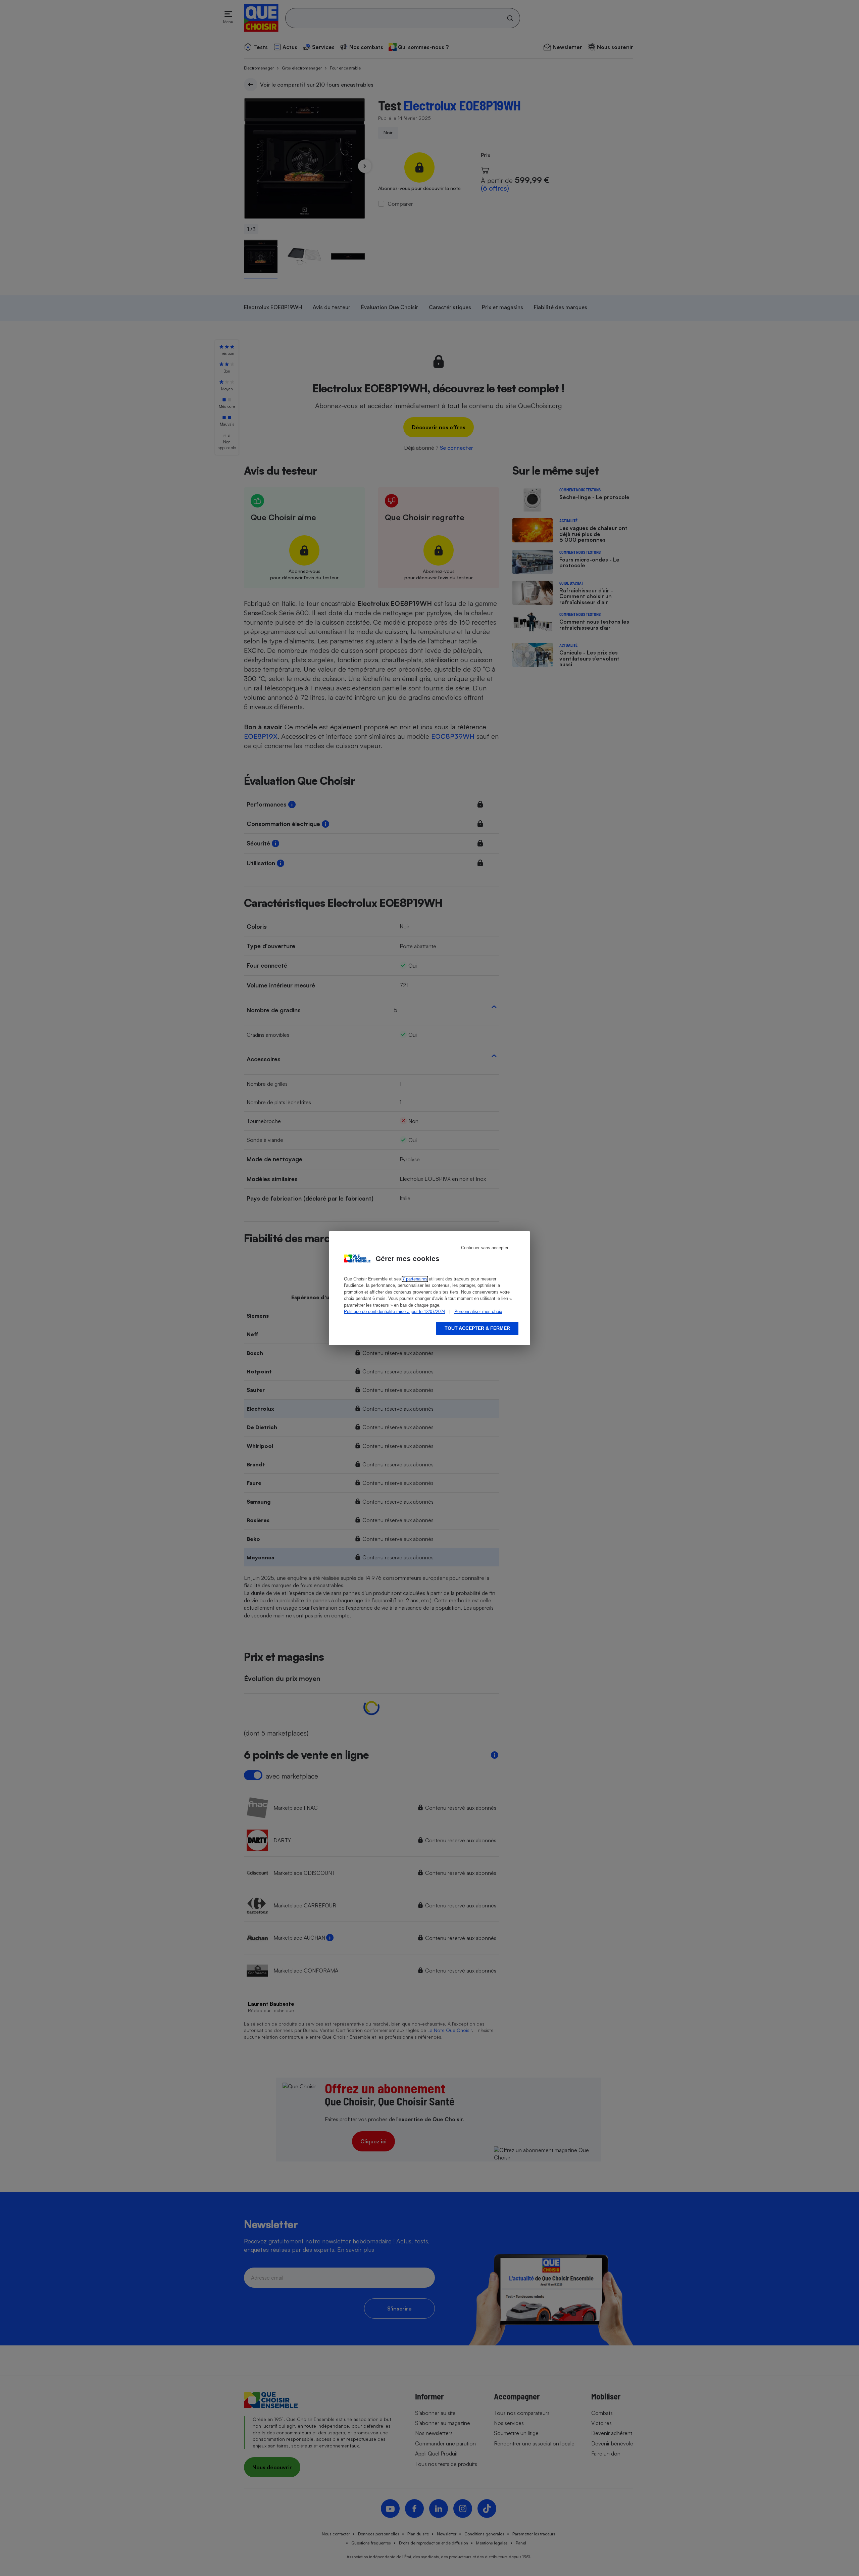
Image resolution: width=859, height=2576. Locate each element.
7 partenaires (415, 1279)
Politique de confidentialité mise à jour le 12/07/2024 (395, 1311)
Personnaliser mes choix (478, 1311)
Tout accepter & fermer (477, 1328)
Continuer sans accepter (485, 1248)
